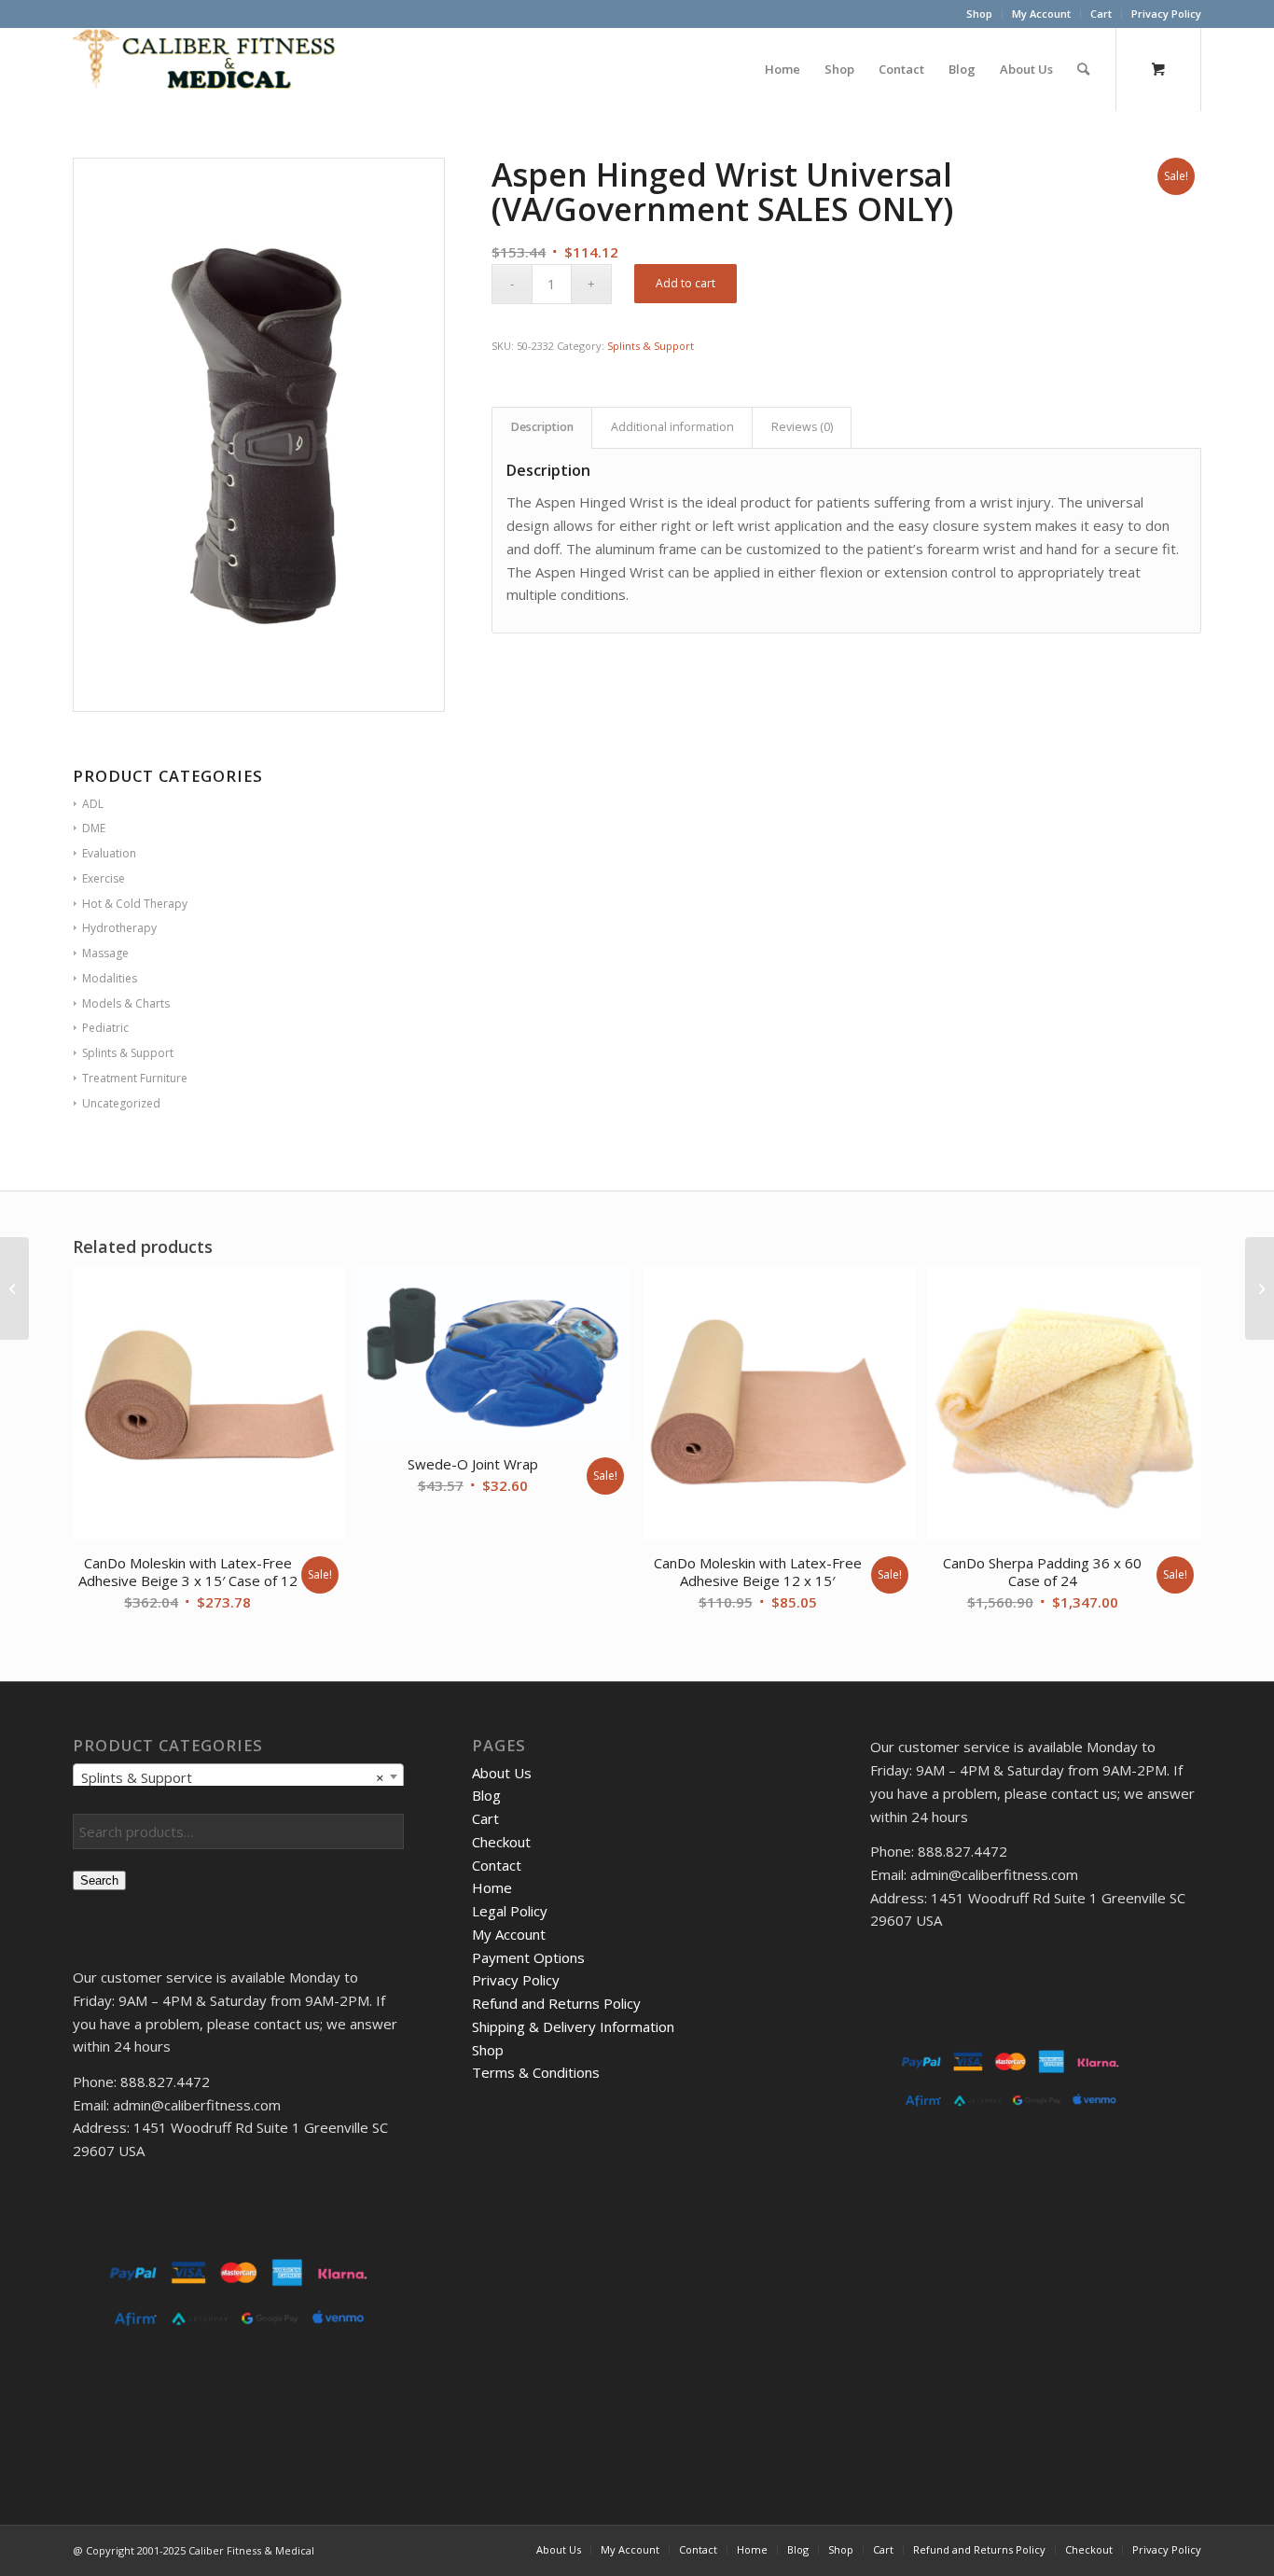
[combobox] (238, 1776)
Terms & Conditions (536, 2072)
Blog (486, 1795)
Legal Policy (510, 1911)
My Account (1041, 14)
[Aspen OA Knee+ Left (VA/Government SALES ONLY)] (1260, 1288)
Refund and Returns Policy (556, 2003)
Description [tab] (542, 427)
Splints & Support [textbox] (233, 1777)
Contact (497, 1865)
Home (492, 1887)
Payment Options (528, 1957)
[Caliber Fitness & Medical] (213, 69)
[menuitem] (980, 14)
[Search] (1083, 69)
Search (99, 1880)
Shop (979, 14)
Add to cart (685, 283)
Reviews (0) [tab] (802, 427)
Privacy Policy (1166, 14)
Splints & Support (651, 346)
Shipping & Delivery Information (573, 2026)
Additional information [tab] (672, 427)
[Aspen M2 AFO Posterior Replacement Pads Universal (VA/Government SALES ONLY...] (14, 1288)
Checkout (501, 1842)
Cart (1101, 14)
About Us (502, 1773)
